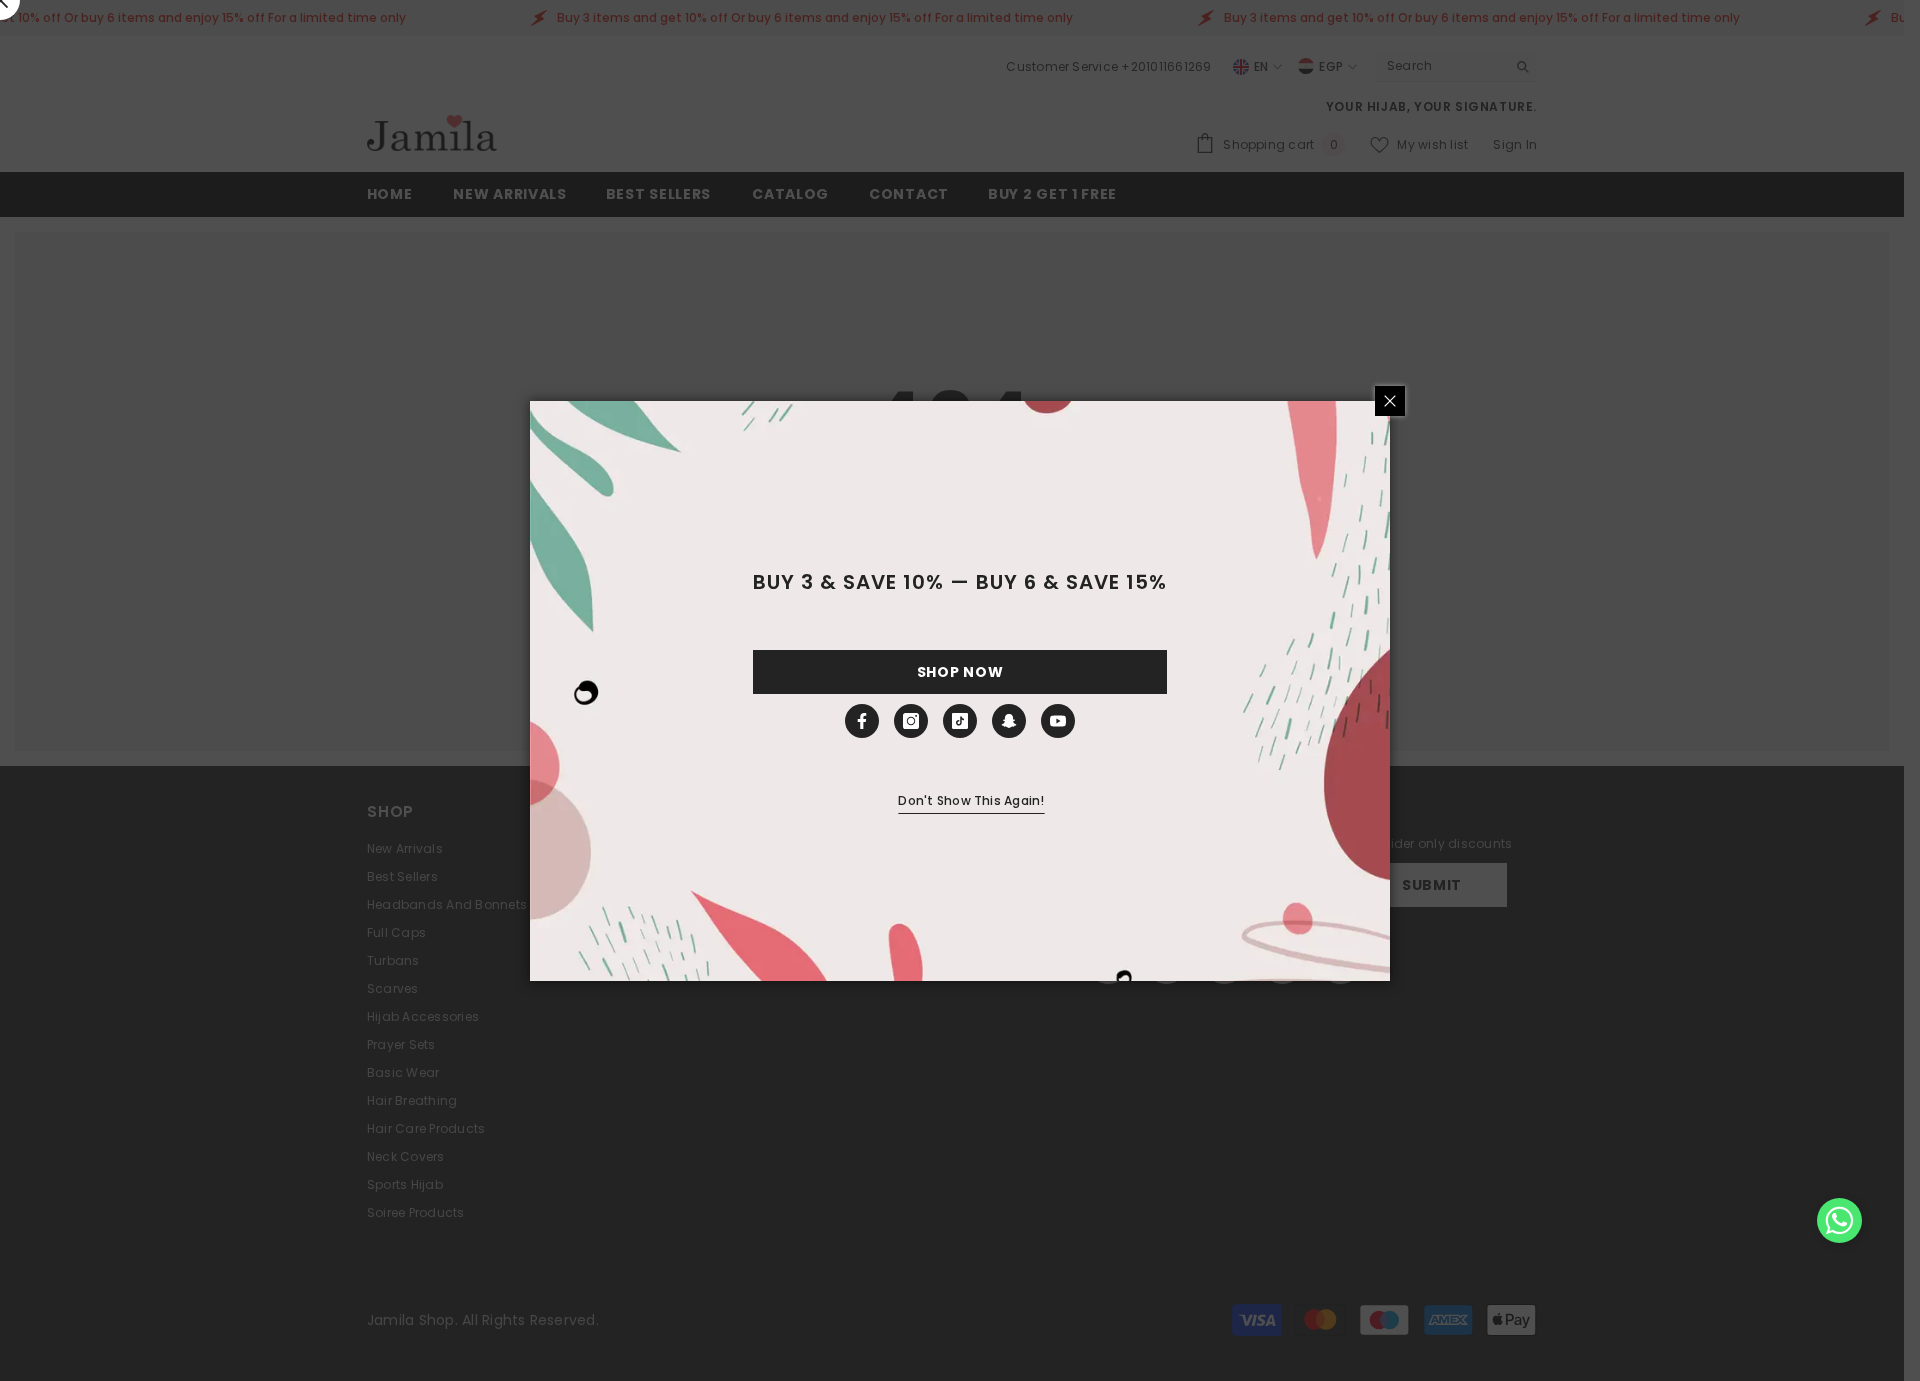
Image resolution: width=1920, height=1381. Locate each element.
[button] (1839, 1220)
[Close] (1390, 401)
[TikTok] (960, 721)
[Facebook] (862, 721)
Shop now (960, 672)
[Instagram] (911, 721)
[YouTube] (1058, 721)
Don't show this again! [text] (971, 800)
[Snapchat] (1009, 721)
